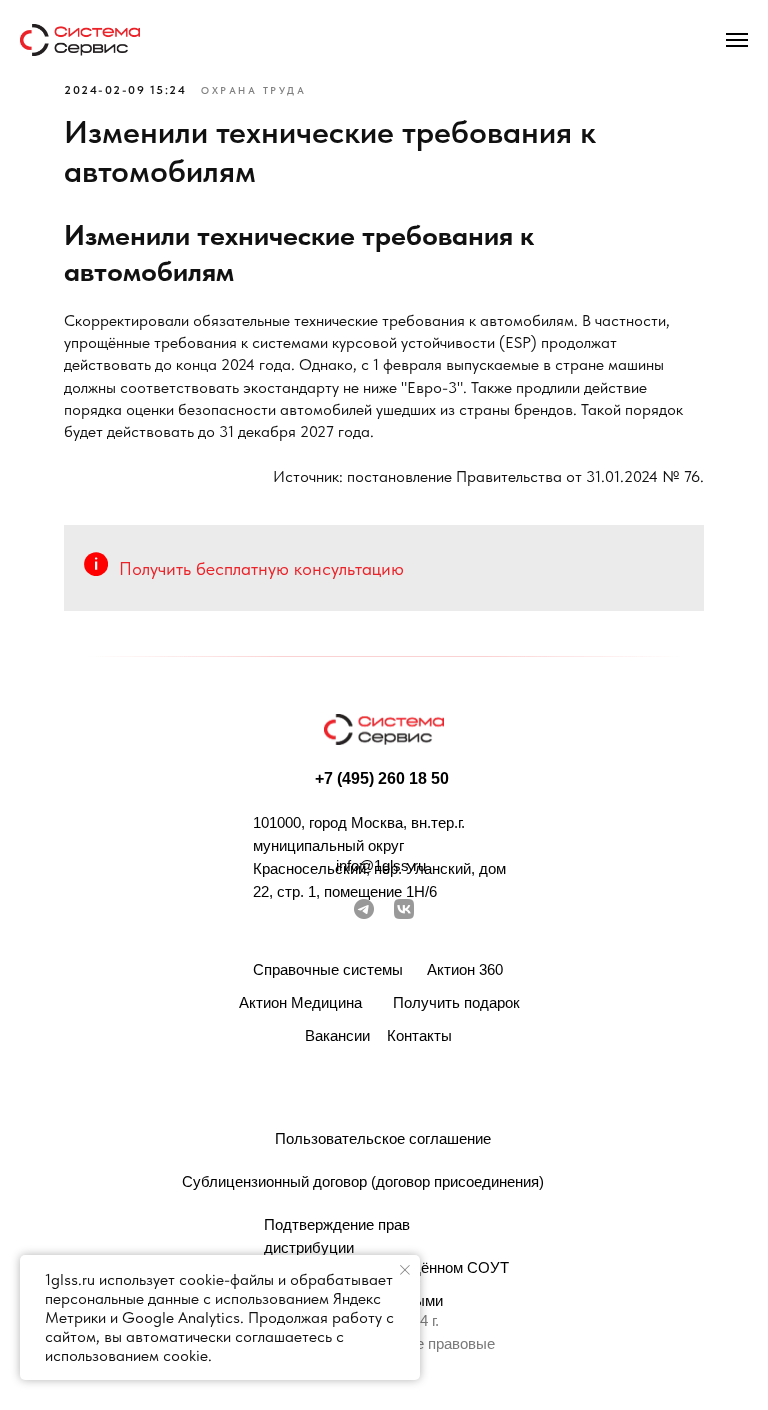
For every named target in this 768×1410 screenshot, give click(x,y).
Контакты (419, 1035)
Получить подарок (456, 1002)
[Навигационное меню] (737, 40)
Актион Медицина (300, 1002)
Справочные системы (328, 969)
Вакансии (337, 1035)
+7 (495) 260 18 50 (382, 778)
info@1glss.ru (381, 865)
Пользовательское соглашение (383, 1138)
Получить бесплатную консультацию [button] (261, 568)
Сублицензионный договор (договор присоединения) (363, 1181)
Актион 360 (465, 969)
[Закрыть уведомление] (405, 1270)
